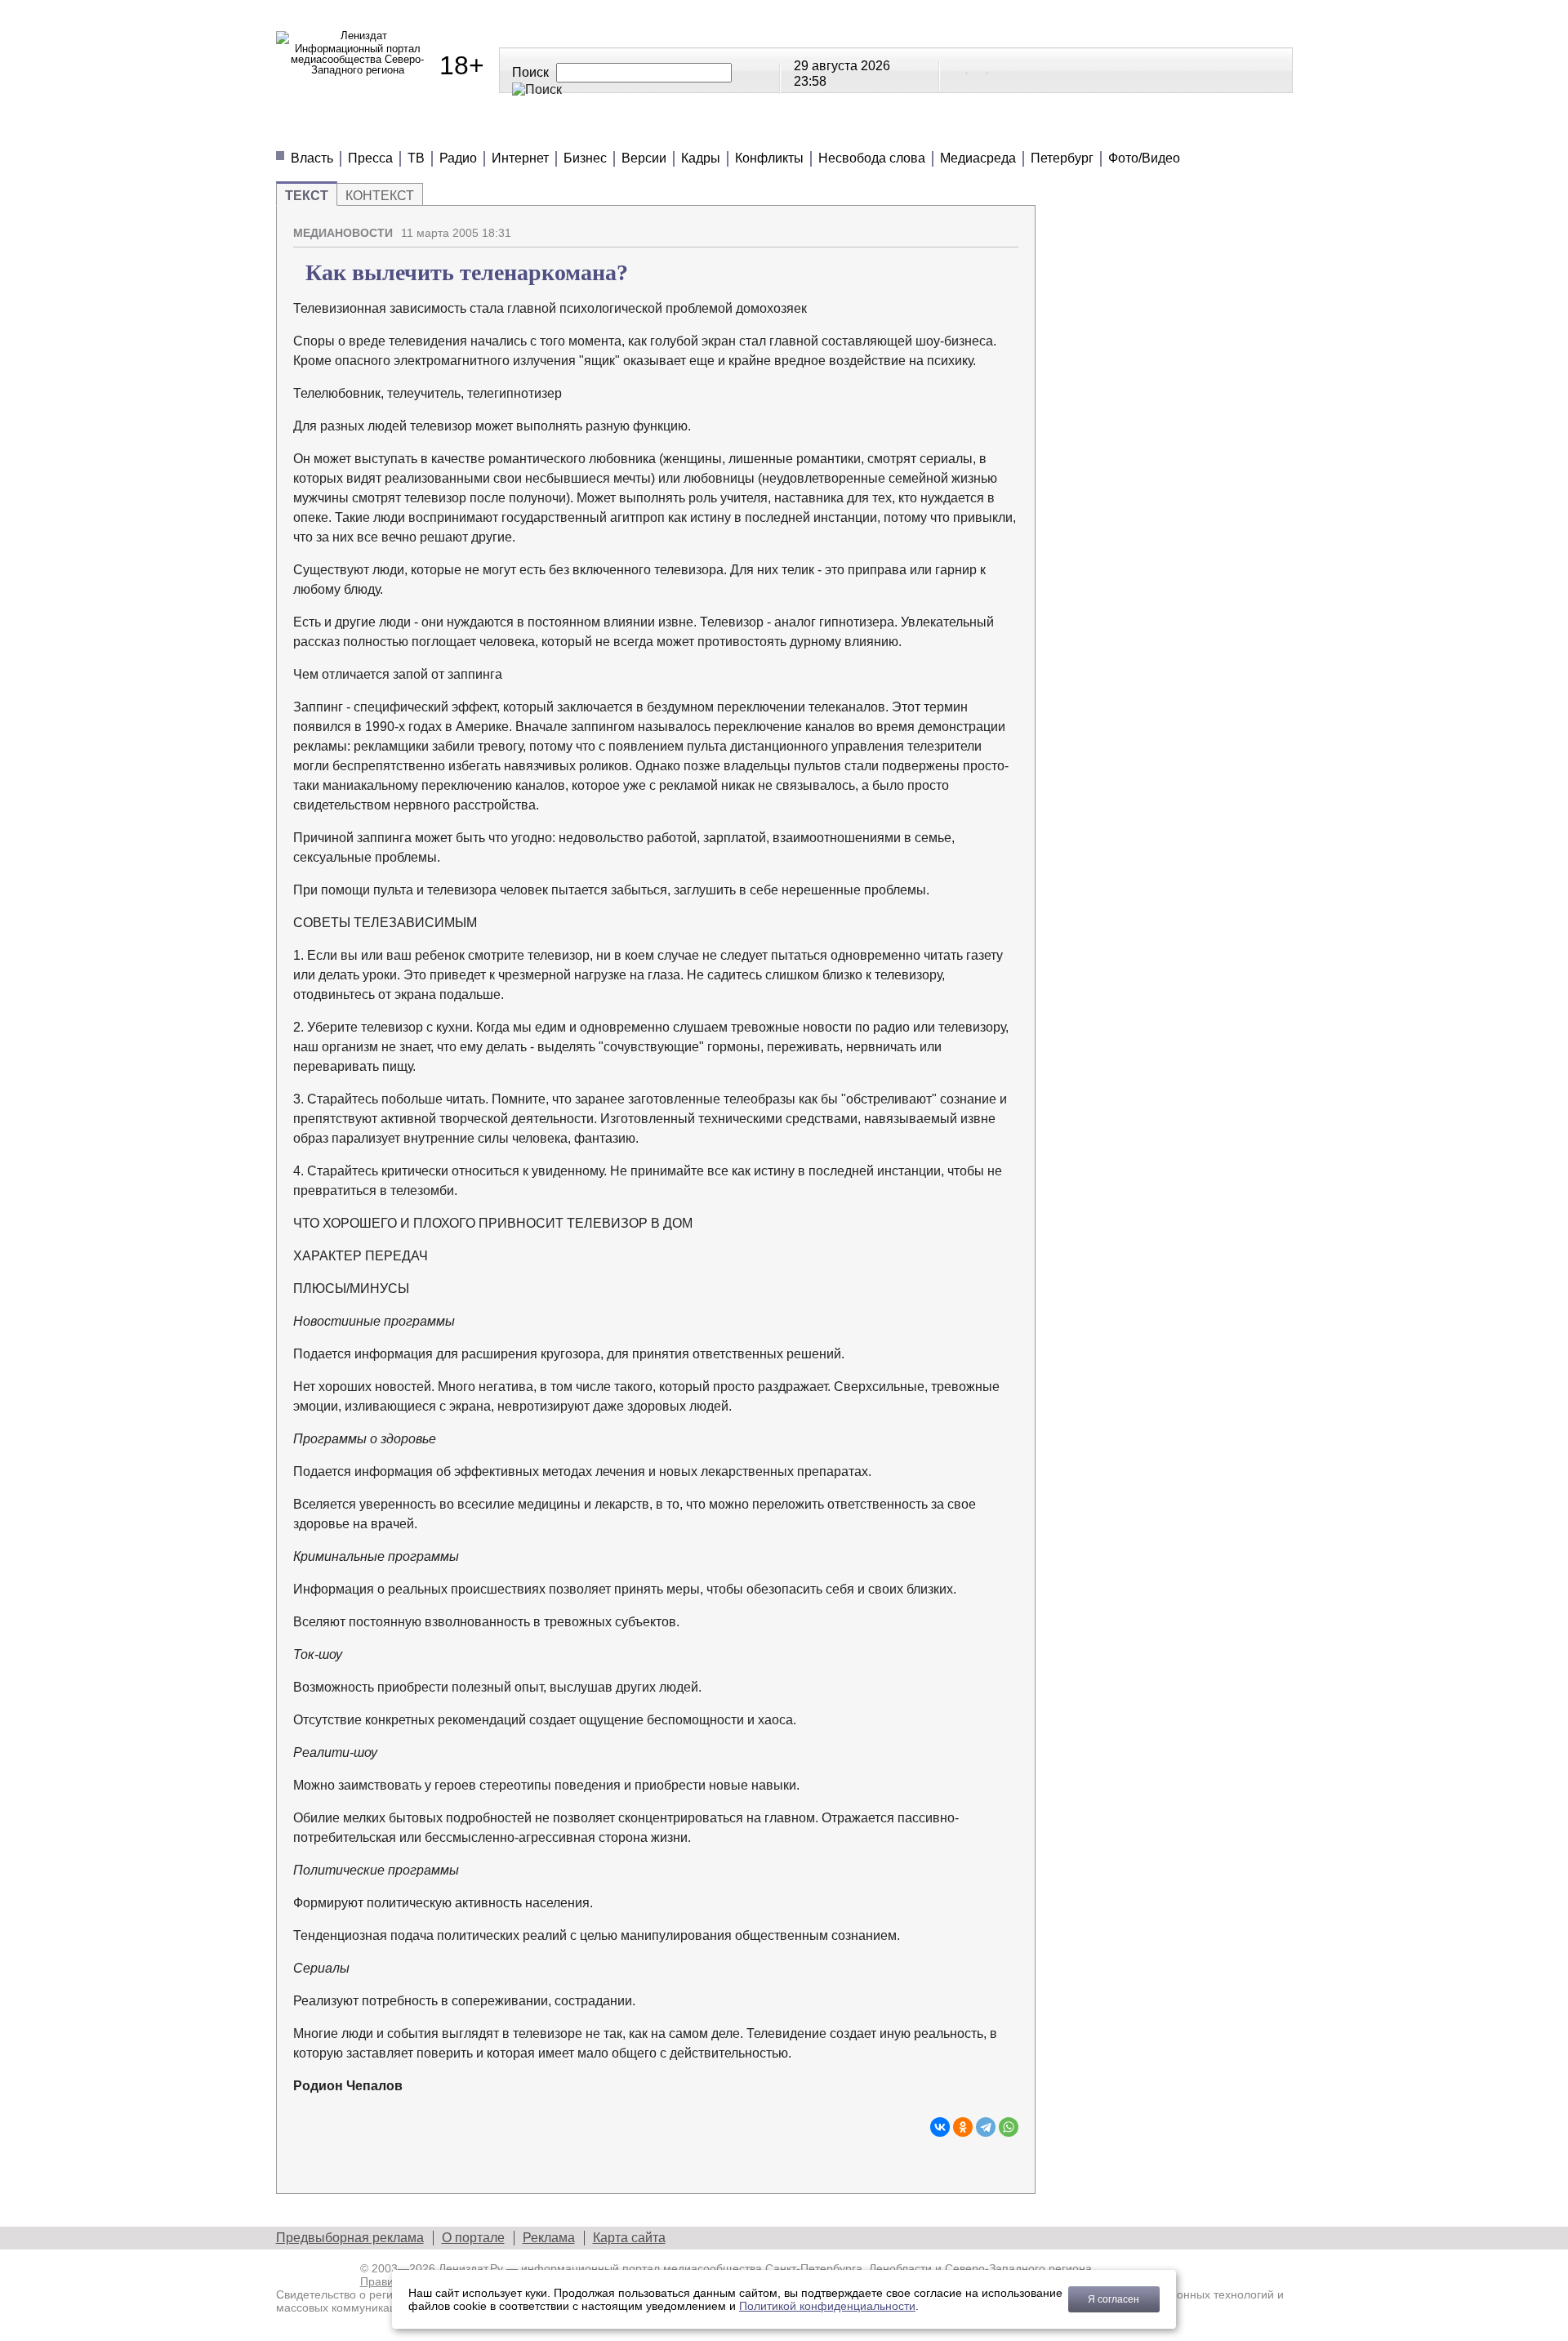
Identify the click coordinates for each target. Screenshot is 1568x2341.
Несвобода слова (872, 158)
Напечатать (949, 226)
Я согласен (1114, 2299)
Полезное (575, 130)
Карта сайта (629, 2238)
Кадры (701, 158)
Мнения (472, 130)
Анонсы (889, 130)
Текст (307, 196)
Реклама (549, 2238)
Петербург (1062, 158)
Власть (312, 158)
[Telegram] (986, 2127)
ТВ (416, 158)
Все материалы (1013, 130)
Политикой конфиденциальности (827, 2306)
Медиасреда (978, 158)
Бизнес (585, 158)
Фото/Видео (1144, 158)
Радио (458, 158)
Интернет (520, 158)
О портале (473, 2238)
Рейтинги (686, 130)
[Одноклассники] (963, 2127)
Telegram (978, 69)
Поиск (530, 72)
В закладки (1006, 226)
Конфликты (769, 158)
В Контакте (958, 69)
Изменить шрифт (978, 226)
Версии (644, 158)
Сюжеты (791, 130)
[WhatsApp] (1009, 2127)
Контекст (380, 196)
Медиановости (350, 130)
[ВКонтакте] (940, 2127)
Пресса (370, 158)
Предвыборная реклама (350, 2238)
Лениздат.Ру (471, 2268)
